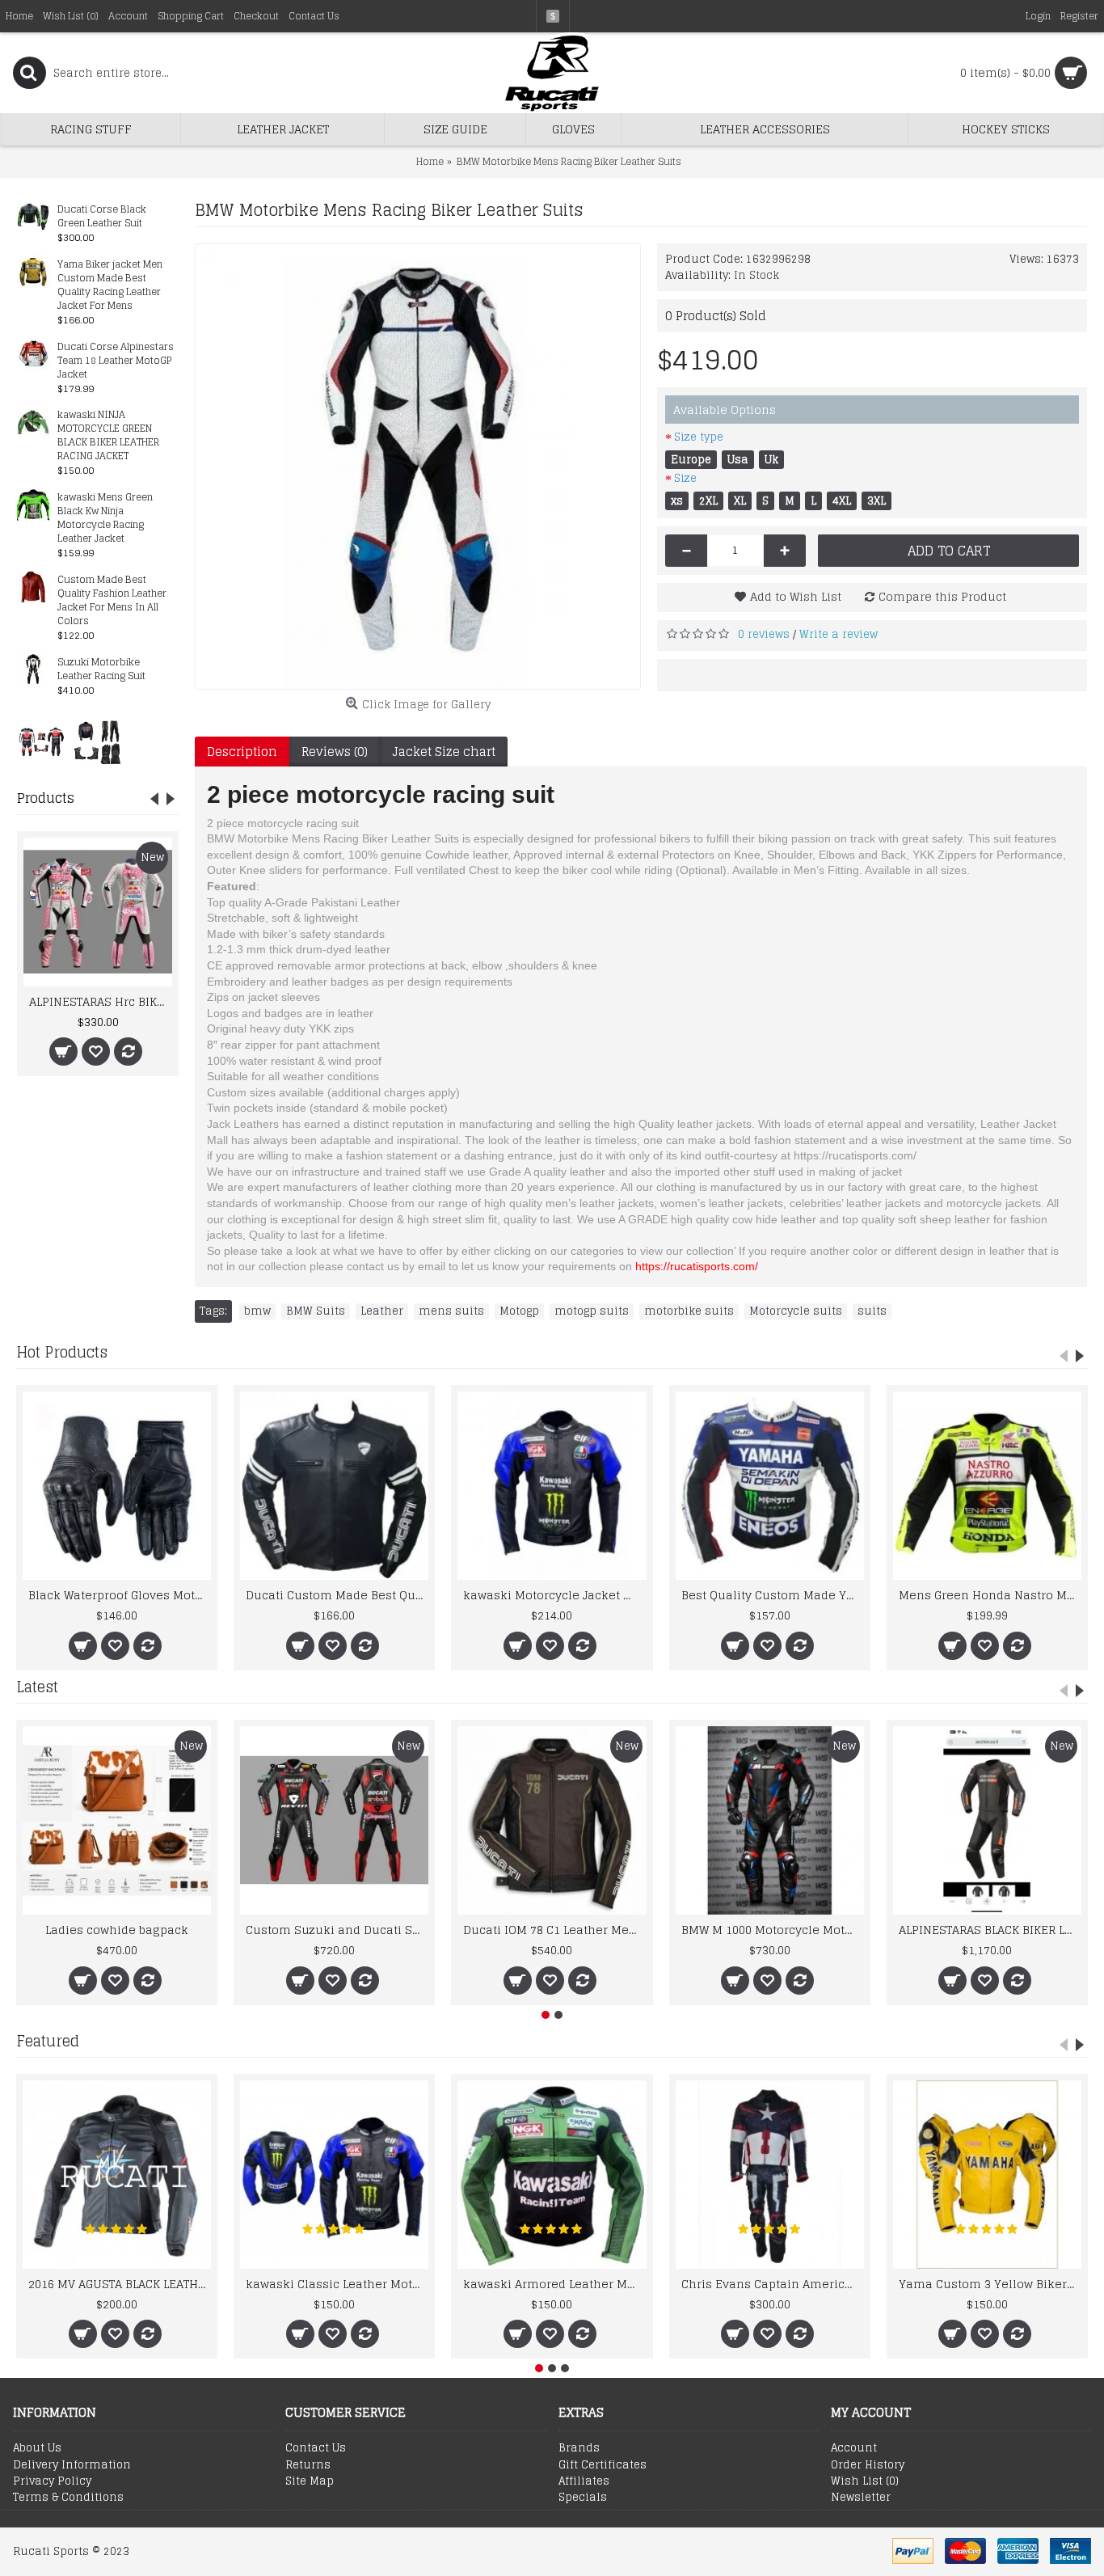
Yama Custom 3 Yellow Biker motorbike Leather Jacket (990, 2284)
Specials (583, 2498)
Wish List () (865, 2481)
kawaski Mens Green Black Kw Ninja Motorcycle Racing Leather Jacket (105, 518)
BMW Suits (316, 1311)
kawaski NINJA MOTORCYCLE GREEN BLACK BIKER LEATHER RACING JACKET (108, 436)
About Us (37, 2448)
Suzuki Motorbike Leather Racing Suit (101, 669)
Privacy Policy (52, 2481)
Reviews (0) (335, 752)
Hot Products (62, 1352)
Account (854, 2448)
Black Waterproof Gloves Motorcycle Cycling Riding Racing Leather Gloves (120, 1595)
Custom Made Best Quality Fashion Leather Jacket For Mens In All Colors (112, 601)
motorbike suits (689, 1311)
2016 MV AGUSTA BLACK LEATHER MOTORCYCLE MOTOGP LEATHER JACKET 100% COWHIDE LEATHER (120, 2284)
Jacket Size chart (444, 752)
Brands (579, 2448)
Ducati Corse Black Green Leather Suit (102, 217)
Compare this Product (942, 596)
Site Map (310, 2481)
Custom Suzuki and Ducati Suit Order (337, 1930)
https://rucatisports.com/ (697, 1266)
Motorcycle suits (796, 1311)
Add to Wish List (796, 596)
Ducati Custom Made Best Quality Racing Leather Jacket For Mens (337, 1595)
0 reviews (764, 634)
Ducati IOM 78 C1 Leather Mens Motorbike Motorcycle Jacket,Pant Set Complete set (554, 1930)
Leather (382, 1311)
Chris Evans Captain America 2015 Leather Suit (773, 2284)
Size (685, 478)
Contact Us (316, 2448)
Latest (37, 1687)
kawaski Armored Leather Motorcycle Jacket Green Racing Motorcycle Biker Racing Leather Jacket (554, 2284)
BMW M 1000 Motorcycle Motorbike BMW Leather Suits (773, 1930)
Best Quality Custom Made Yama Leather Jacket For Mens (773, 1595)
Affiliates (584, 2481)
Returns (308, 2465)
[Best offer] (41, 741)
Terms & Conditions (68, 2498)
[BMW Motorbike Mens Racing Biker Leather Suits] (418, 467)
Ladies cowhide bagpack (117, 1930)
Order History (868, 2465)
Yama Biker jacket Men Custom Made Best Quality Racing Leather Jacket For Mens (110, 285)
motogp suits (592, 1311)
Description (242, 752)
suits (872, 1311)
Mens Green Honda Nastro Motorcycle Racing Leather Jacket (990, 1595)
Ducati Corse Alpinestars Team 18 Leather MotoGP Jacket (116, 361)
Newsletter (861, 2498)
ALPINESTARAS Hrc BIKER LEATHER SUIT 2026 (101, 1001)
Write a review (839, 634)
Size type (699, 437)
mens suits (451, 1311)
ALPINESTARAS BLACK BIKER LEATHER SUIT (990, 1930)
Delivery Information (72, 2465)
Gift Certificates (603, 2465)
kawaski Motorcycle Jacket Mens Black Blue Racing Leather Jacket (554, 1595)
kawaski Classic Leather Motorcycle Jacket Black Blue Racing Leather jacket (337, 2284)
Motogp (519, 1311)
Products (46, 798)
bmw (257, 1311)
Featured (48, 2041)
